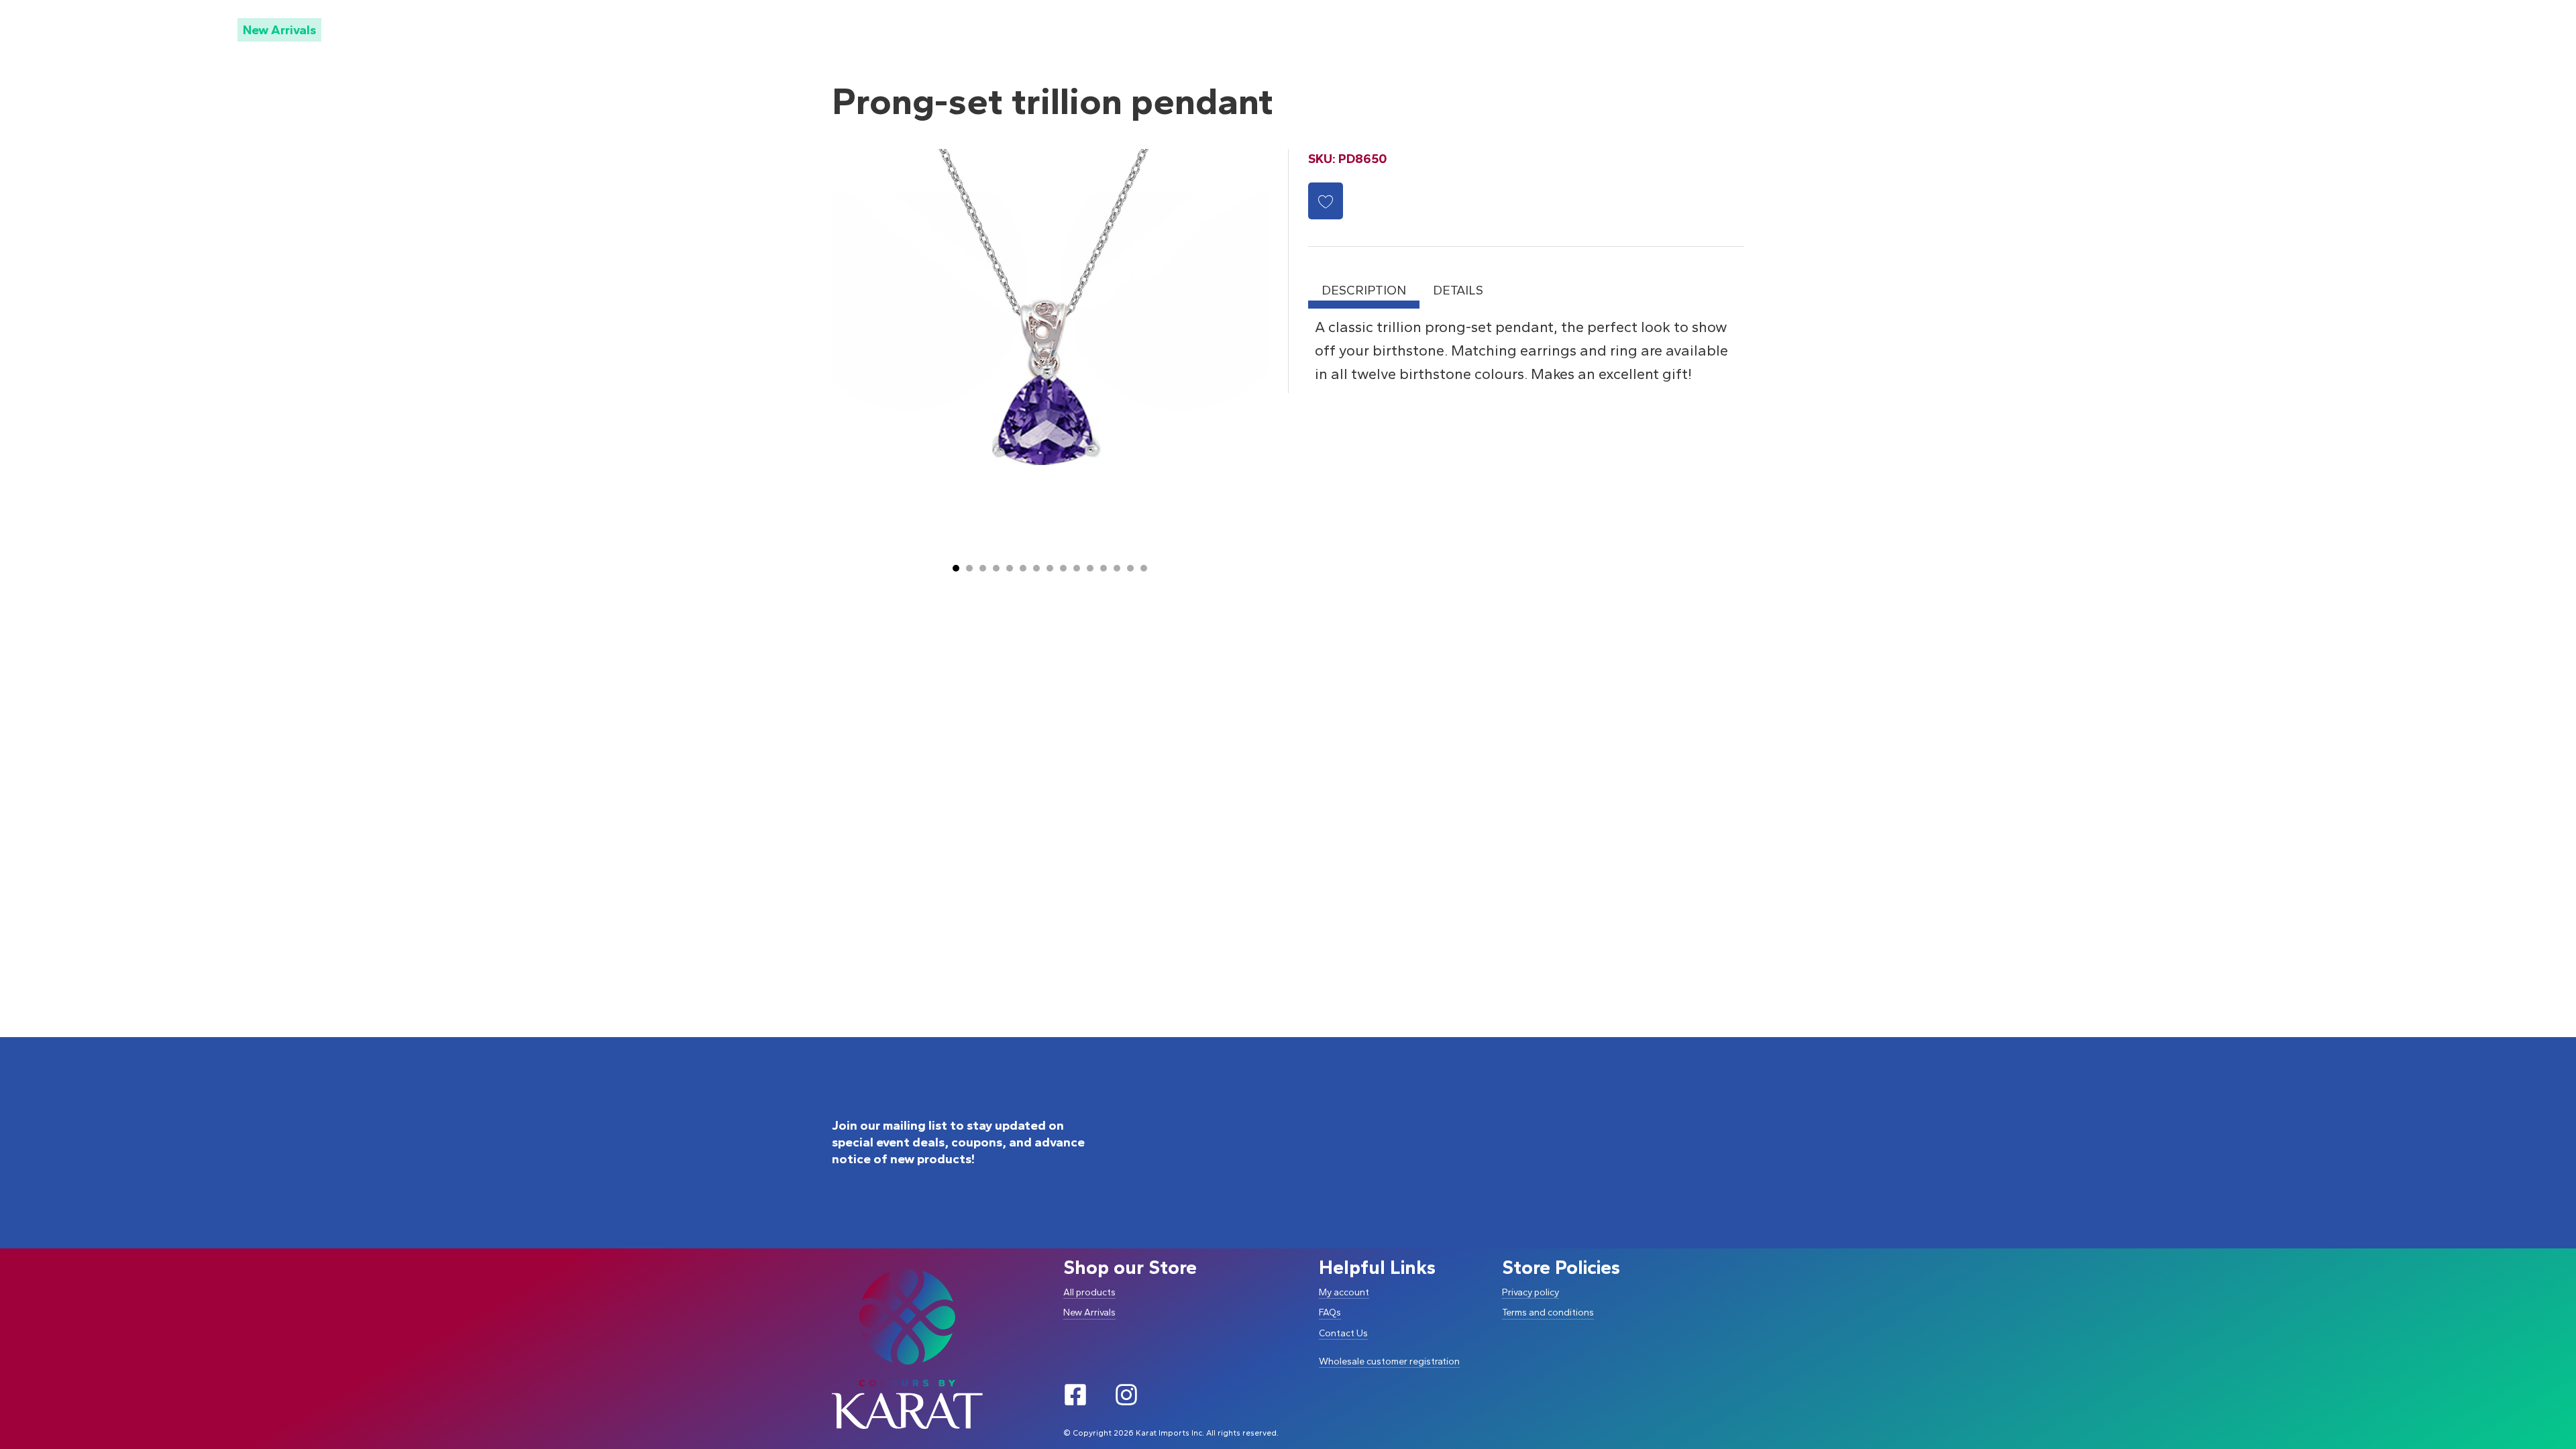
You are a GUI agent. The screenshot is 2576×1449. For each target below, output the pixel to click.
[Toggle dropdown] (204, 29)
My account (1344, 1292)
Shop (177, 29)
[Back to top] (2541, 1387)
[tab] (956, 568)
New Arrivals (279, 30)
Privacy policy (1531, 1292)
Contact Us (1343, 1333)
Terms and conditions (1548, 1312)
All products (1089, 1292)
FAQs (1330, 1312)
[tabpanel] (1526, 351)
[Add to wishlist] (1326, 201)
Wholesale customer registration (1389, 1361)
